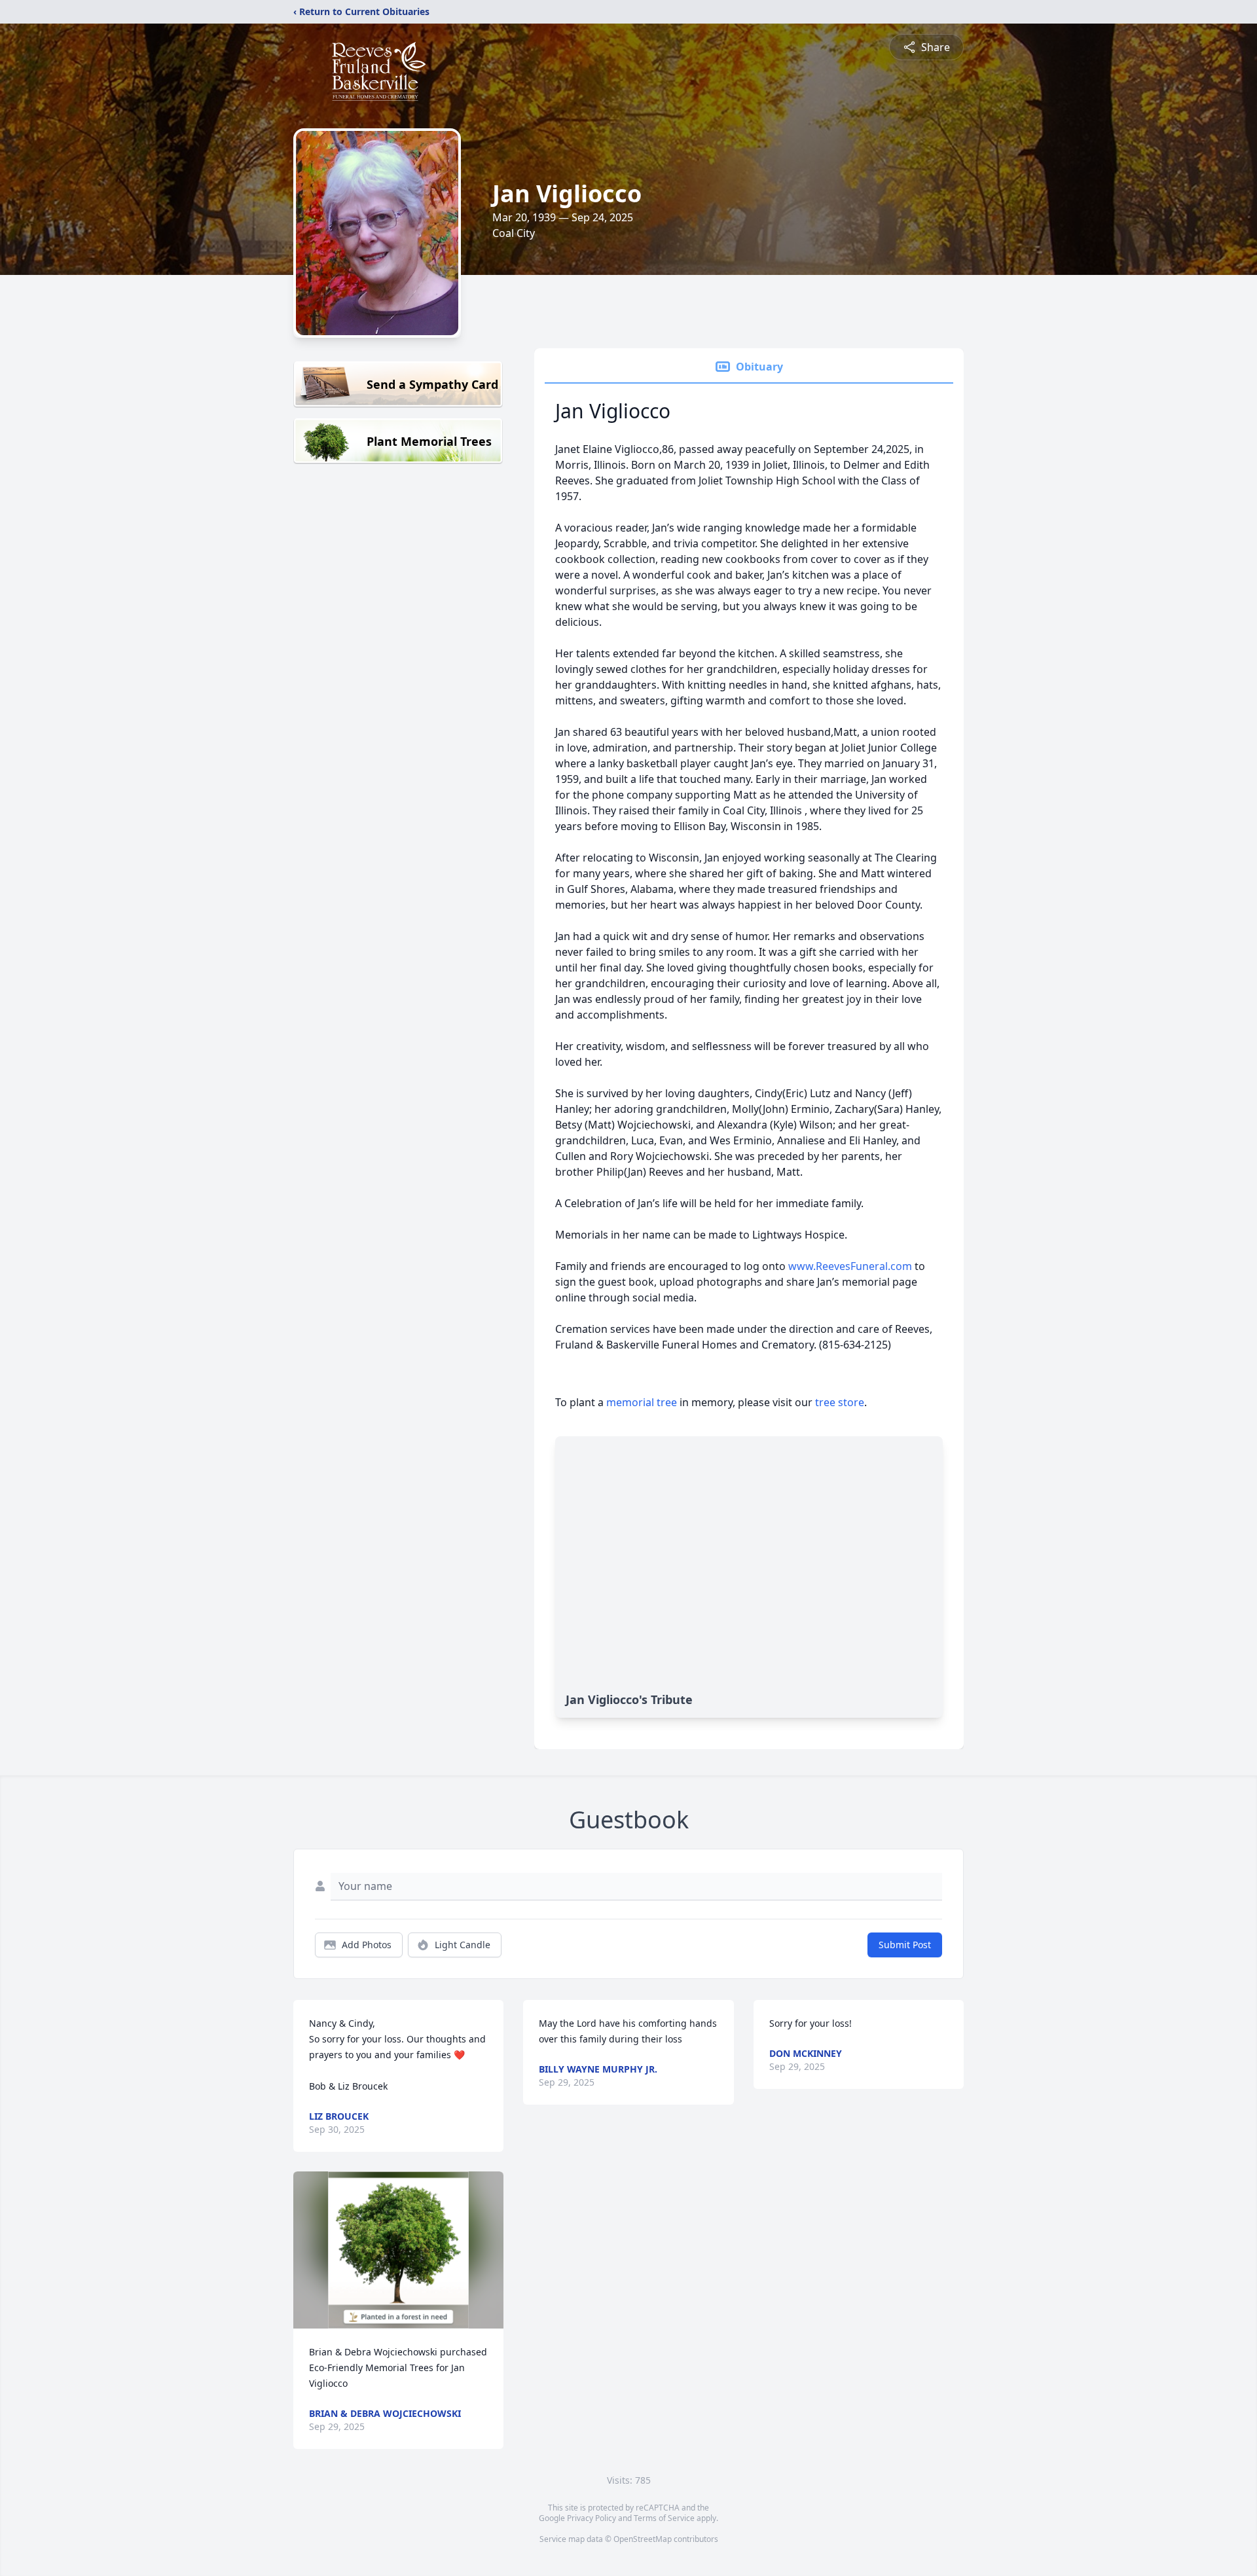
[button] (398, 2250)
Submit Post (905, 1945)
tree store (840, 1402)
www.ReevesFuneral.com (850, 1266)
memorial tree (642, 1402)
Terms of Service (664, 2518)
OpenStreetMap (643, 2539)
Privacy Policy (592, 2518)
